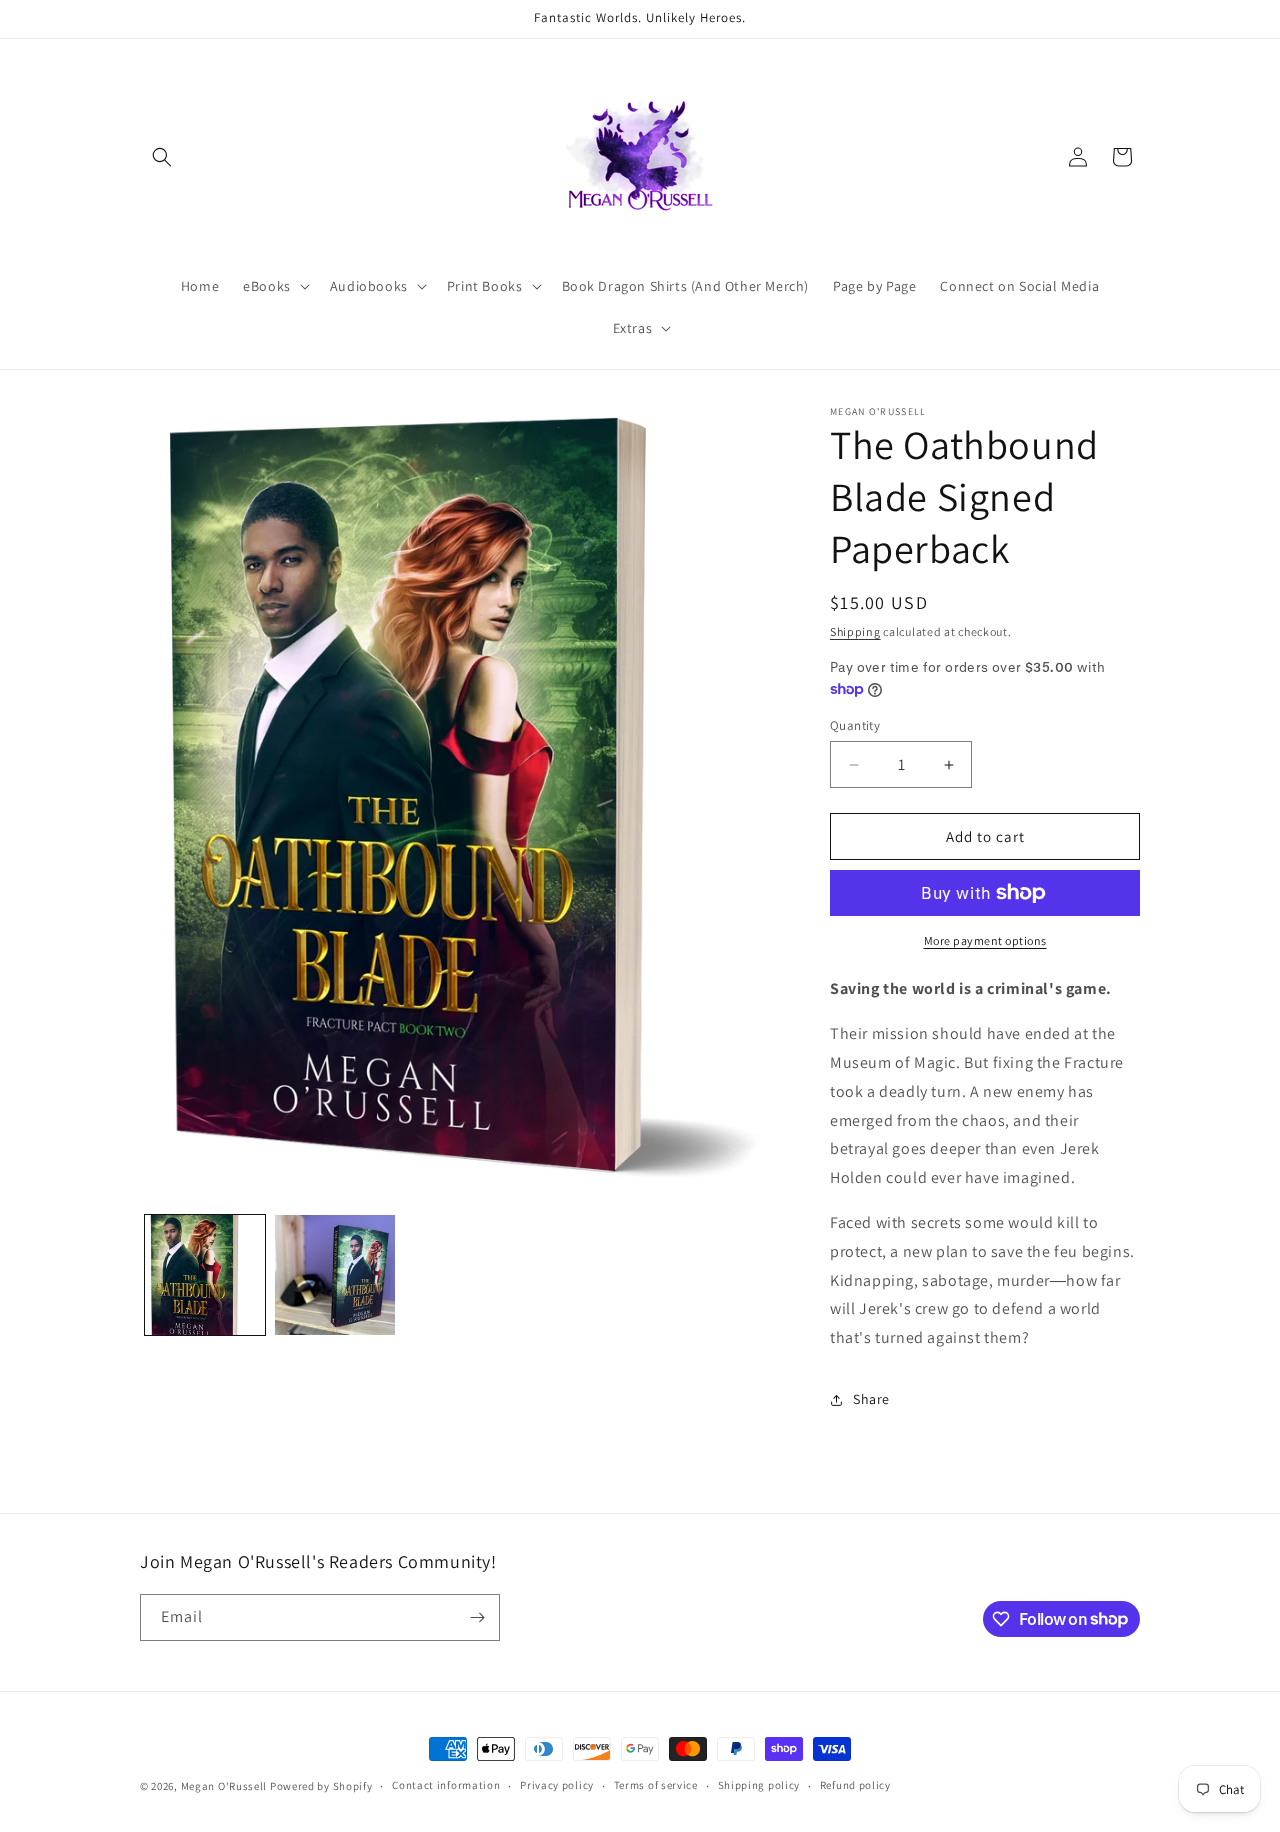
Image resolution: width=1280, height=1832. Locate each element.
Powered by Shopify (321, 1786)
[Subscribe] (477, 1617)
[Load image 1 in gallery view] (205, 1275)
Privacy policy (557, 1785)
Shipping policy (759, 1785)
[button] (162, 157)
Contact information (446, 1785)
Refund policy (855, 1785)
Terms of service (656, 1785)
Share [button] (871, 1399)
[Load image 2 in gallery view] (335, 1275)
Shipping (855, 631)
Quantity (855, 725)
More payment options (985, 940)
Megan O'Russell (224, 1786)
